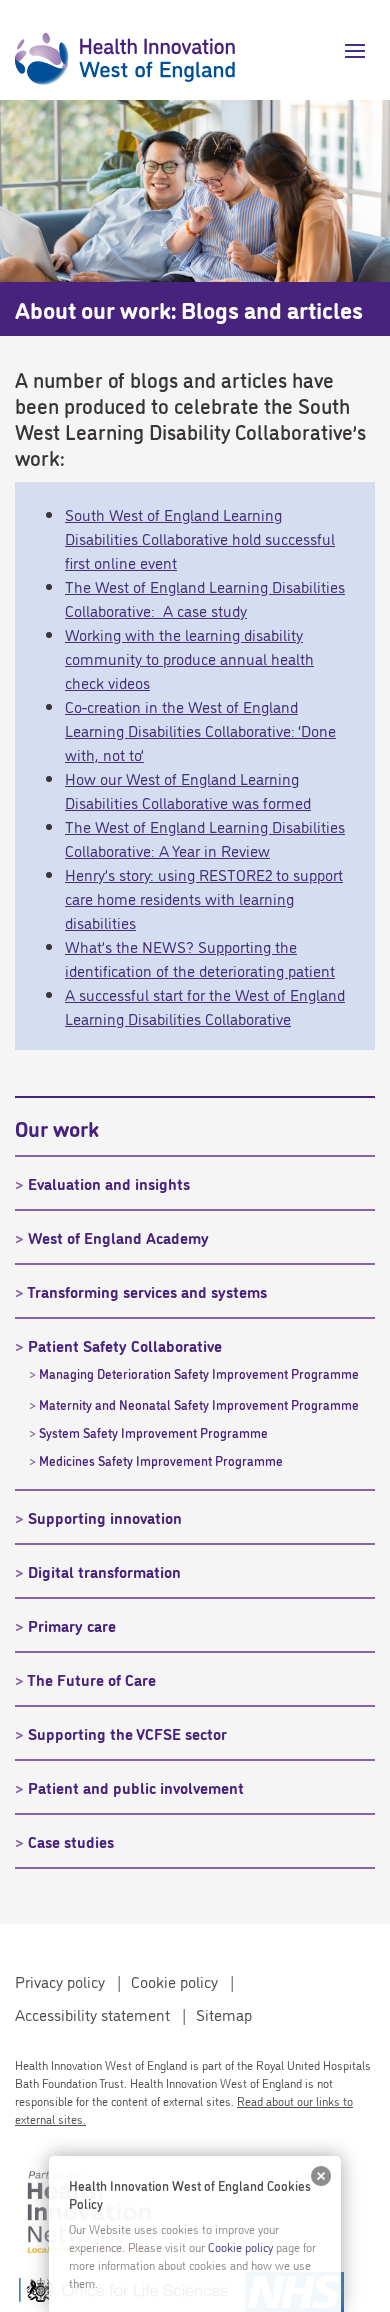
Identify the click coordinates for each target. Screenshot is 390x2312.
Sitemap (224, 2014)
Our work (57, 1127)
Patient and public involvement (136, 1787)
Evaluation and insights (109, 1183)
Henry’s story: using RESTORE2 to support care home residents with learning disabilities (204, 898)
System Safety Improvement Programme (153, 1432)
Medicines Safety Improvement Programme (161, 1460)
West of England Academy (118, 1237)
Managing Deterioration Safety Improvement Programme (199, 1373)
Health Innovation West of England (125, 50)
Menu (347, 51)
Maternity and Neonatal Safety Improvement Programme (199, 1404)
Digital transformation (104, 1571)
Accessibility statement (92, 2014)
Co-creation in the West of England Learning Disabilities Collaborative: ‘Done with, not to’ (200, 730)
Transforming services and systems (147, 1291)
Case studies (71, 1841)
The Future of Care (91, 1679)
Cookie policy (174, 1981)
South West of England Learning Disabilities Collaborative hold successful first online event (200, 538)
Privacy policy (60, 1981)
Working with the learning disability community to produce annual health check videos (189, 658)
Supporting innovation (105, 1517)
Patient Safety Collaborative (125, 1345)
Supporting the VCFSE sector (127, 1733)
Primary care (72, 1625)
